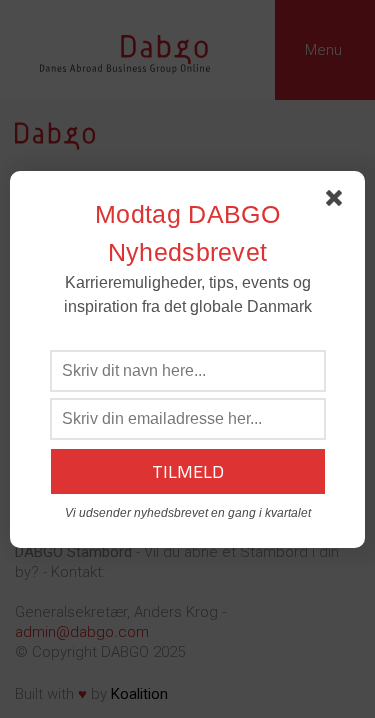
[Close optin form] (338, 202)
